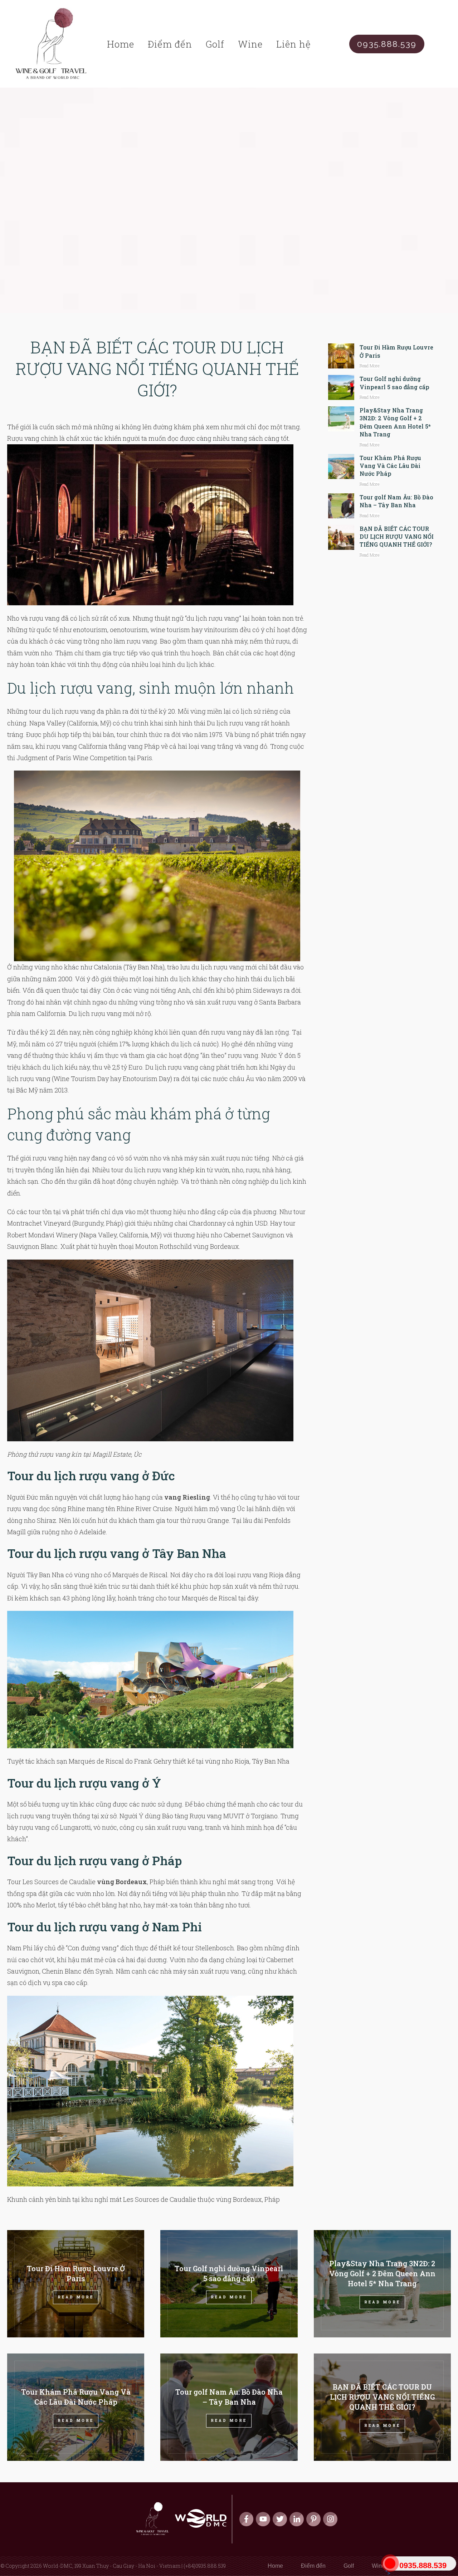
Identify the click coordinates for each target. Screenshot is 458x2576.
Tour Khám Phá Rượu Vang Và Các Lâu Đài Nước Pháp (390, 466)
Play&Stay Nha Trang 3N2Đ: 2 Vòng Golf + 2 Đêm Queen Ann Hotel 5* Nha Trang (395, 422)
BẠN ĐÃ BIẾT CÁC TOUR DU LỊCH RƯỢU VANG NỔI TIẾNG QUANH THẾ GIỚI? (157, 368)
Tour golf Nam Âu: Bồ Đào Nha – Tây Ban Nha (396, 501)
